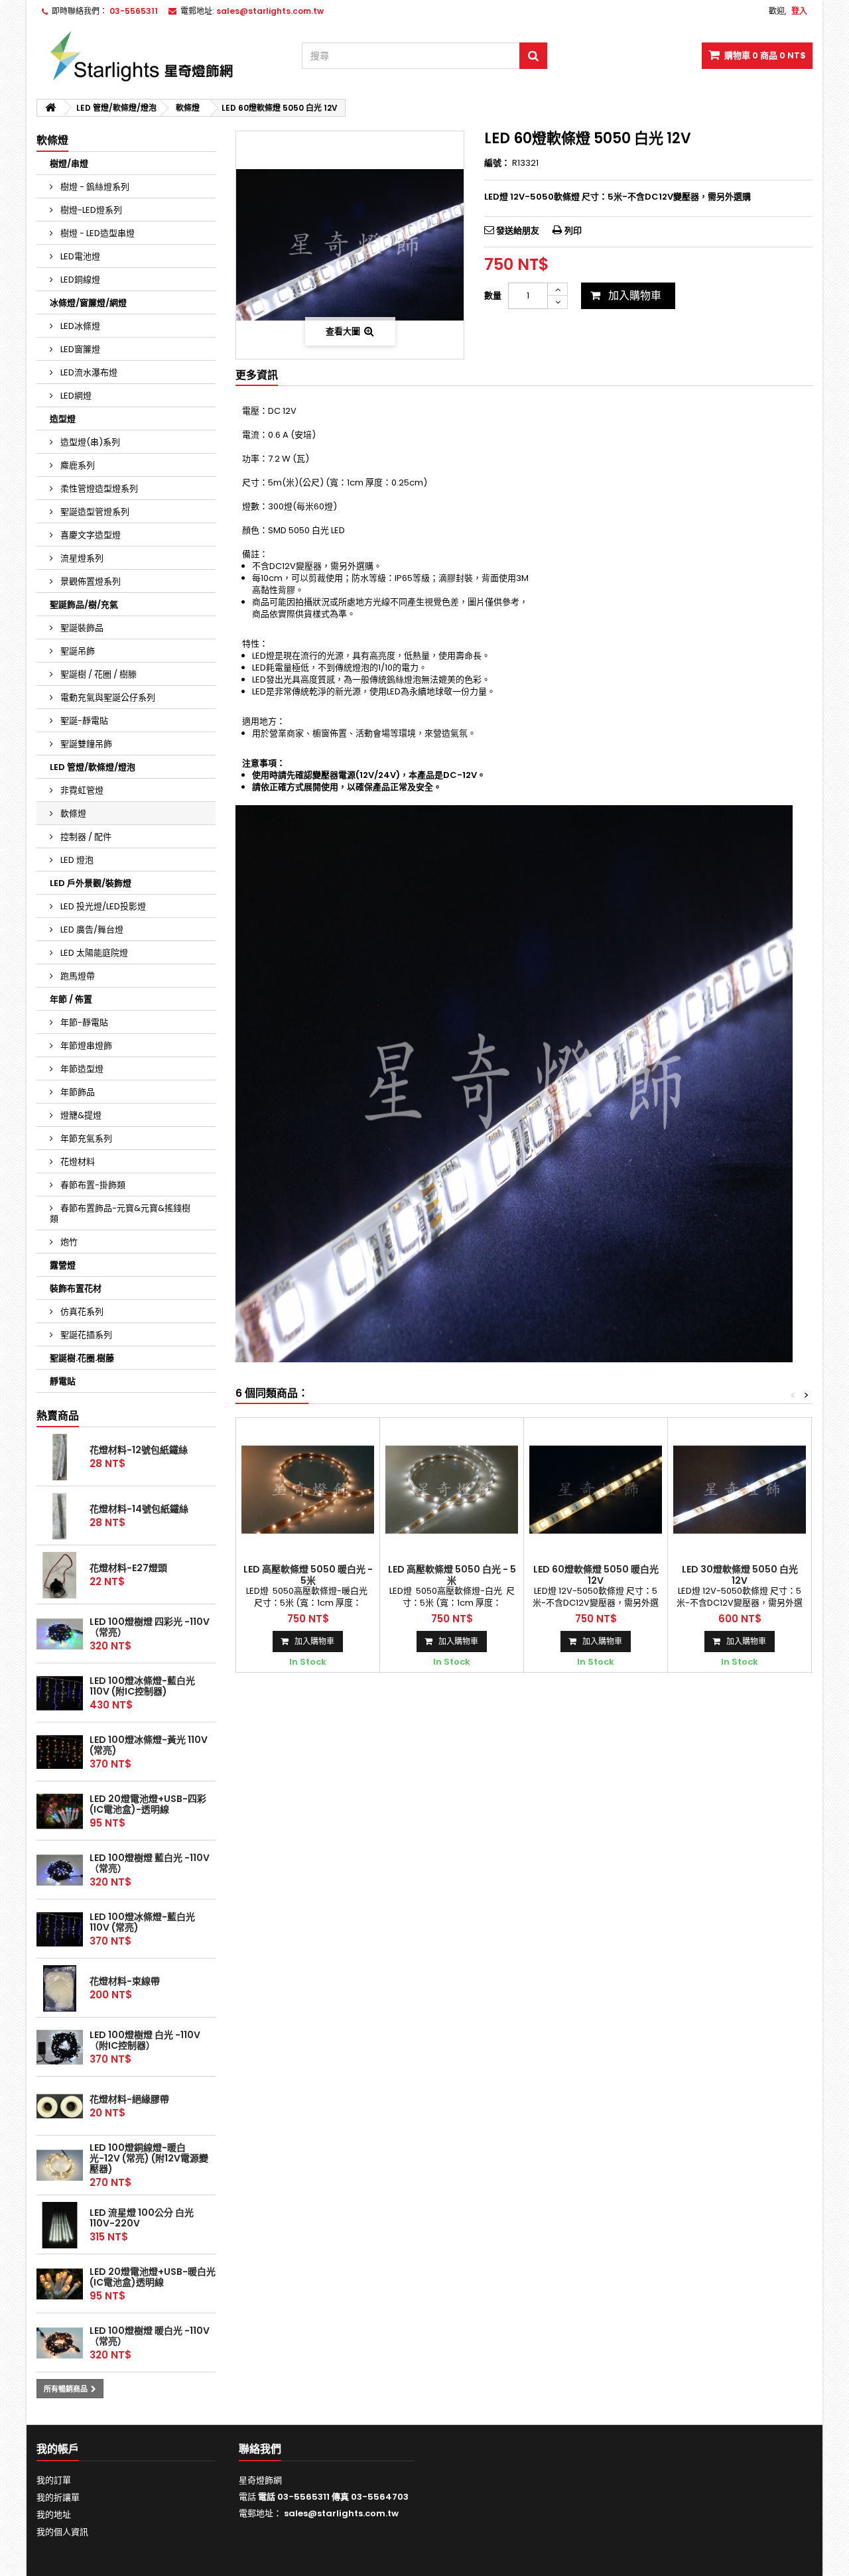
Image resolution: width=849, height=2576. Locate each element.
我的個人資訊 (62, 2532)
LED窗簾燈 (79, 349)
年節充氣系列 (85, 1138)
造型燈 (63, 419)
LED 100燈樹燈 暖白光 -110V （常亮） (150, 2336)
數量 (493, 295)
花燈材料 (77, 1162)
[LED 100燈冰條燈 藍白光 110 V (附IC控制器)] (60, 1693)
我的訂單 (54, 2480)
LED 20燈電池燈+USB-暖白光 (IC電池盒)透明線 (153, 2277)
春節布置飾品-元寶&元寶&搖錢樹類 (120, 1213)
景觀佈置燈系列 (90, 581)
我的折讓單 (58, 2497)
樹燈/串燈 (69, 163)
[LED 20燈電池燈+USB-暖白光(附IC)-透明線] (60, 2284)
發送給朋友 (518, 230)
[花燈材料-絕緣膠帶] (60, 2106)
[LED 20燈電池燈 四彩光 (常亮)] (60, 1811)
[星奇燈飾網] (159, 56)
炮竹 (68, 1242)
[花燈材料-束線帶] (60, 1988)
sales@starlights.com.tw (341, 2513)
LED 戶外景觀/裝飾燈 (91, 883)
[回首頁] (50, 108)
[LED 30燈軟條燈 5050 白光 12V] (740, 1490)
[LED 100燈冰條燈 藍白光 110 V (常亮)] (60, 1929)
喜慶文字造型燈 (90, 535)
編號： (497, 163)
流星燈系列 (81, 558)
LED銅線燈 (79, 280)
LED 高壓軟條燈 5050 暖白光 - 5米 (308, 1575)
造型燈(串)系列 (89, 442)
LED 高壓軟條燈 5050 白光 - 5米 (452, 1575)
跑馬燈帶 (77, 976)
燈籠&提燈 (80, 1115)
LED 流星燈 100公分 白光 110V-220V (142, 2218)
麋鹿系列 (77, 465)
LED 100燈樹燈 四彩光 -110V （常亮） (150, 1627)
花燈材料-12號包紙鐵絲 (139, 1450)
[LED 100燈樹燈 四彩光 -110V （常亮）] (60, 1634)
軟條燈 (72, 813)
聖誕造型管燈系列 (94, 512)
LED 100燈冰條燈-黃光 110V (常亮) (149, 1745)
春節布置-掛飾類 (92, 1185)
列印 (573, 230)
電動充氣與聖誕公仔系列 (107, 697)
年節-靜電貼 (83, 1022)
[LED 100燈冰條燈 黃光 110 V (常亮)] (60, 1752)
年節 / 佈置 (71, 999)
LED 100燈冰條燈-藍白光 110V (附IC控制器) (142, 1686)
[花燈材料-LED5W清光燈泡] (60, 1575)
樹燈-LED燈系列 (90, 210)
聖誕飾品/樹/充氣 (84, 605)
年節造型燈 (81, 1069)
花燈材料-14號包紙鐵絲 (139, 1509)
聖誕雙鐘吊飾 (85, 744)
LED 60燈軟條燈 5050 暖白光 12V (596, 1575)
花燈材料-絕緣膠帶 (129, 2099)
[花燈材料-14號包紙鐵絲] (60, 1516)
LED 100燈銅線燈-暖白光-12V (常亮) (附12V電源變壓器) (149, 2158)
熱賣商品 (58, 1416)
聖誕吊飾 (77, 651)
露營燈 (63, 1265)
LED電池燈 (79, 256)
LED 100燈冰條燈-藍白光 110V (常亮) (142, 1922)
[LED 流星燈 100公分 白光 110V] (60, 2225)
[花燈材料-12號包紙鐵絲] (60, 1457)
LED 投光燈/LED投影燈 (102, 906)
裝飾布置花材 (76, 1288)
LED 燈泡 (76, 860)
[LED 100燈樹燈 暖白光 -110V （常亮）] (60, 2343)
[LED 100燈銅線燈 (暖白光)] (60, 2165)
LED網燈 (75, 396)
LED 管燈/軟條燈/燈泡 (93, 767)
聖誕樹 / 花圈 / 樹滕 (98, 674)
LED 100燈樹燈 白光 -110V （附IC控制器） (145, 2040)
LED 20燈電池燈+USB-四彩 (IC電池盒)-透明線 (148, 1804)
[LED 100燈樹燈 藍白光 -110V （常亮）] (60, 1870)
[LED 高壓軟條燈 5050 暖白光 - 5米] (308, 1490)
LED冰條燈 (79, 326)
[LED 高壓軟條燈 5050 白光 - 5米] (452, 1490)
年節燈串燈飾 (85, 1046)
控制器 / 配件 (85, 837)
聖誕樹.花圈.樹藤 (82, 1358)
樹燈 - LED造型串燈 (97, 233)
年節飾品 (77, 1092)
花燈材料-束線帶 (125, 1981)
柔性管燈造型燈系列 (98, 488)
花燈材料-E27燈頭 (128, 1568)
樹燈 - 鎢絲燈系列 (94, 187)
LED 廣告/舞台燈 (91, 930)
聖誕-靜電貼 (83, 721)
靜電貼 (63, 1381)
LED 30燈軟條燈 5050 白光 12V (740, 1575)
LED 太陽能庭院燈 (93, 953)
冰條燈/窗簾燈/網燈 (88, 303)
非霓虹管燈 (81, 790)
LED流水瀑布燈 (88, 372)
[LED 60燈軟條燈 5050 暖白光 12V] (596, 1490)
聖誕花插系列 (85, 1335)
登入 (799, 11)
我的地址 (54, 2515)
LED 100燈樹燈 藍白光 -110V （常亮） (150, 1863)
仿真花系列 (81, 1312)
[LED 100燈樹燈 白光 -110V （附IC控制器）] (60, 2047)
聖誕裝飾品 (81, 628)
